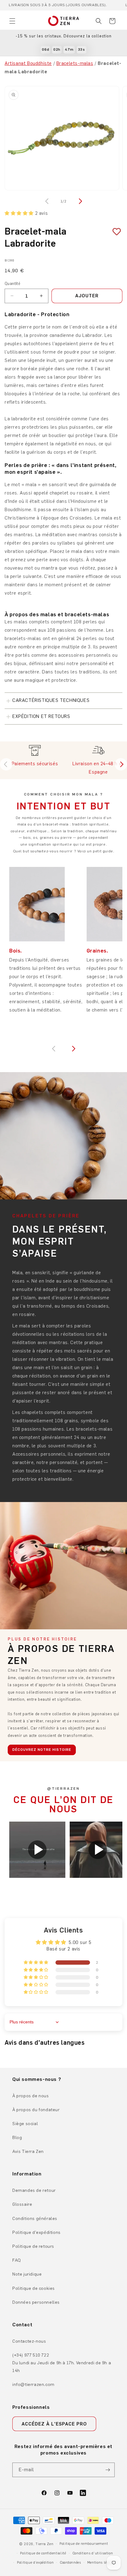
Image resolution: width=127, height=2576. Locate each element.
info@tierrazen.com (33, 2385)
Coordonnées (70, 2563)
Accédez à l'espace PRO (54, 2424)
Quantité (12, 284)
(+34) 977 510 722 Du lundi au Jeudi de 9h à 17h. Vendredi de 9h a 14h (62, 2363)
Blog (17, 2138)
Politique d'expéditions (37, 2232)
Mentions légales (102, 2563)
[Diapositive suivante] (121, 764)
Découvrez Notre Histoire (42, 1750)
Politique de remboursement (84, 2544)
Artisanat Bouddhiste (28, 63)
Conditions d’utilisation (93, 2553)
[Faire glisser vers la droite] (80, 201)
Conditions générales (35, 2219)
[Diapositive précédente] (6, 764)
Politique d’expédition (35, 2563)
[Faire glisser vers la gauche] (47, 201)
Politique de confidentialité (43, 2553)
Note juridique (27, 2274)
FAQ (17, 2260)
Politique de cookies (34, 2288)
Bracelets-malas (75, 63)
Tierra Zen (44, 2544)
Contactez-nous (29, 2341)
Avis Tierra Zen (28, 2152)
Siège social (25, 2124)
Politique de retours (33, 2246)
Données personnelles (36, 2302)
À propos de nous (31, 2096)
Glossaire (22, 2204)
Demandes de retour (34, 2190)
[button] (12, 21)
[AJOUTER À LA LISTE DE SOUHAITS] (114, 232)
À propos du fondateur (36, 2110)
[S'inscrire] (108, 2470)
